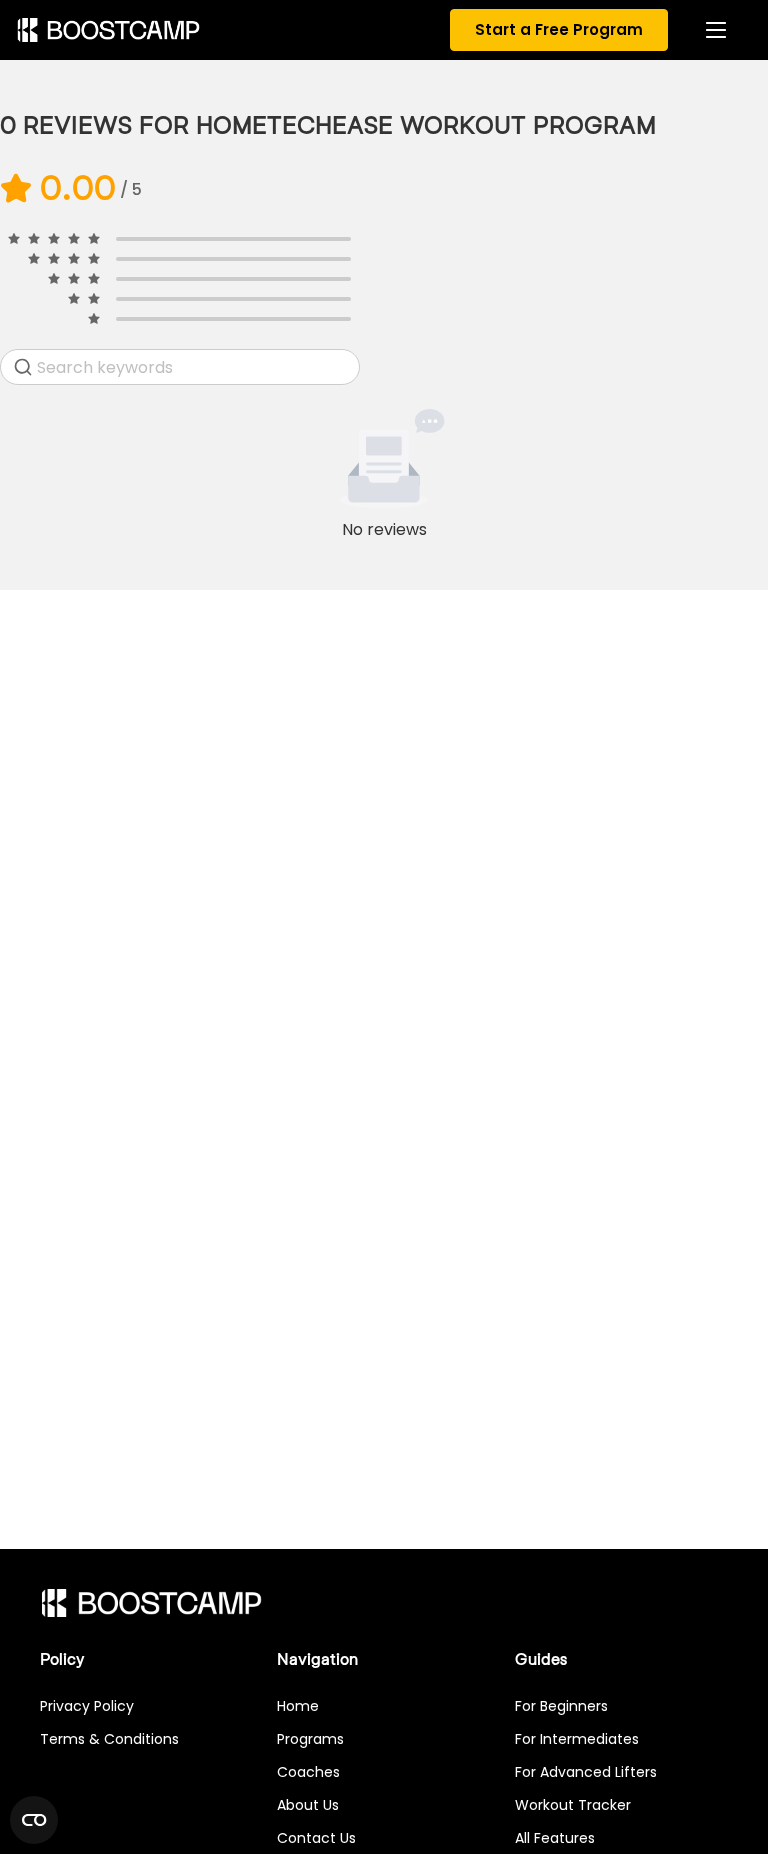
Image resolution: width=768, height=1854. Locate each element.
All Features (555, 1838)
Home (298, 1706)
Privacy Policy (87, 1706)
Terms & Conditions (109, 1739)
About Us (308, 1805)
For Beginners (561, 1706)
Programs (310, 1739)
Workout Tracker (573, 1805)
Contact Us (316, 1838)
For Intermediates (577, 1739)
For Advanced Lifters (586, 1772)
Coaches (308, 1772)
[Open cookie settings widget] (34, 1820)
